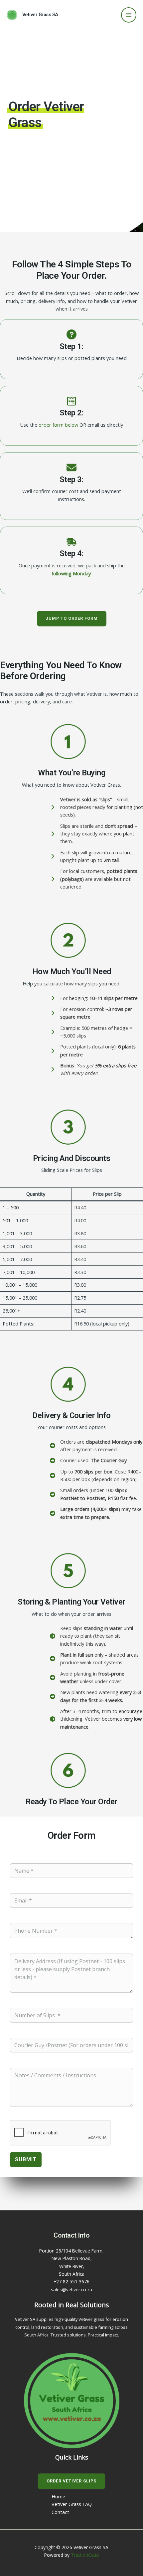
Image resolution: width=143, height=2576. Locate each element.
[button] (72, 619)
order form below (58, 425)
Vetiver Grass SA (40, 15)
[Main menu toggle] (129, 15)
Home (58, 2496)
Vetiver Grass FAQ (72, 2504)
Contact (60, 2512)
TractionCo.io (85, 2555)
